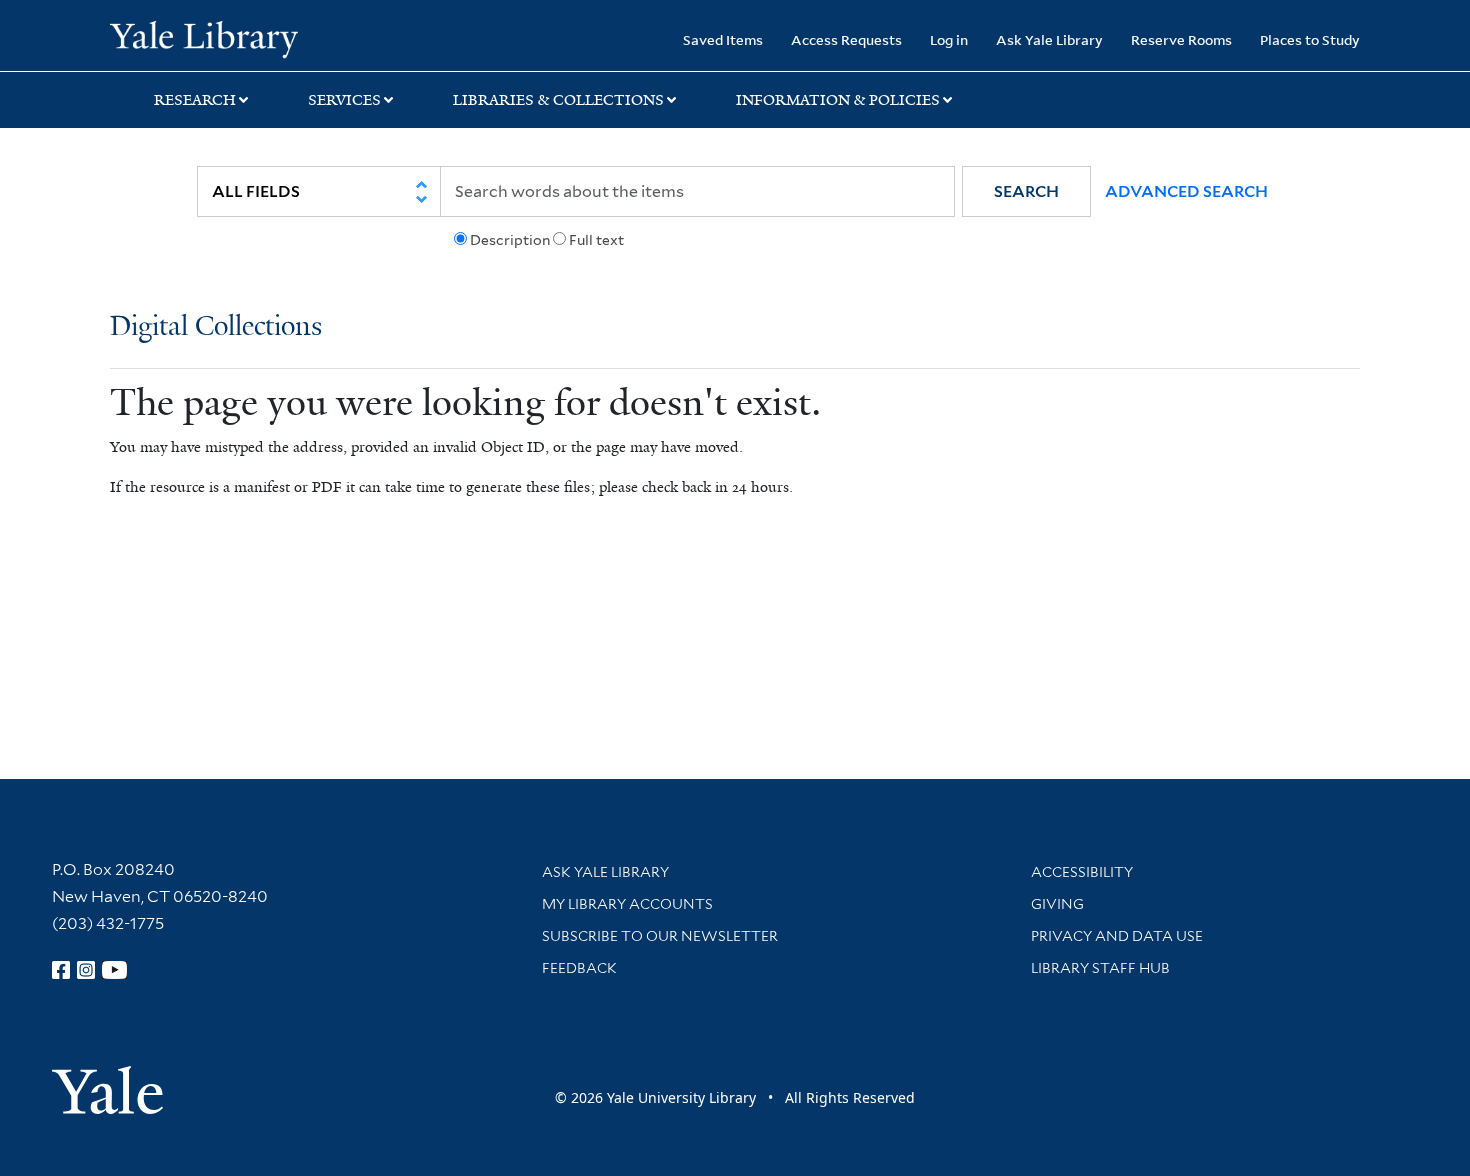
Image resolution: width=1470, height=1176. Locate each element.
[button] (1026, 191)
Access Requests (846, 39)
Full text (596, 240)
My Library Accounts (627, 904)
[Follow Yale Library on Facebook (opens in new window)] (61, 970)
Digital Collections (216, 327)
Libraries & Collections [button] (558, 100)
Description (510, 240)
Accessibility (1082, 872)
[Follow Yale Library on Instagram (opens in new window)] (86, 970)
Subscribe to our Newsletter (660, 936)
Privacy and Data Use (1117, 936)
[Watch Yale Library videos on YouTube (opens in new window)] (115, 970)
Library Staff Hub (1100, 968)
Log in (949, 39)
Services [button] (344, 100)
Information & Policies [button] (838, 100)
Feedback (579, 968)
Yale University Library (203, 38)
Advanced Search (1186, 191)
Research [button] (195, 100)
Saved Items (723, 39)
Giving (1057, 904)
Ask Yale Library (1049, 39)
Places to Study (1310, 39)
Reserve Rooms (1181, 39)
